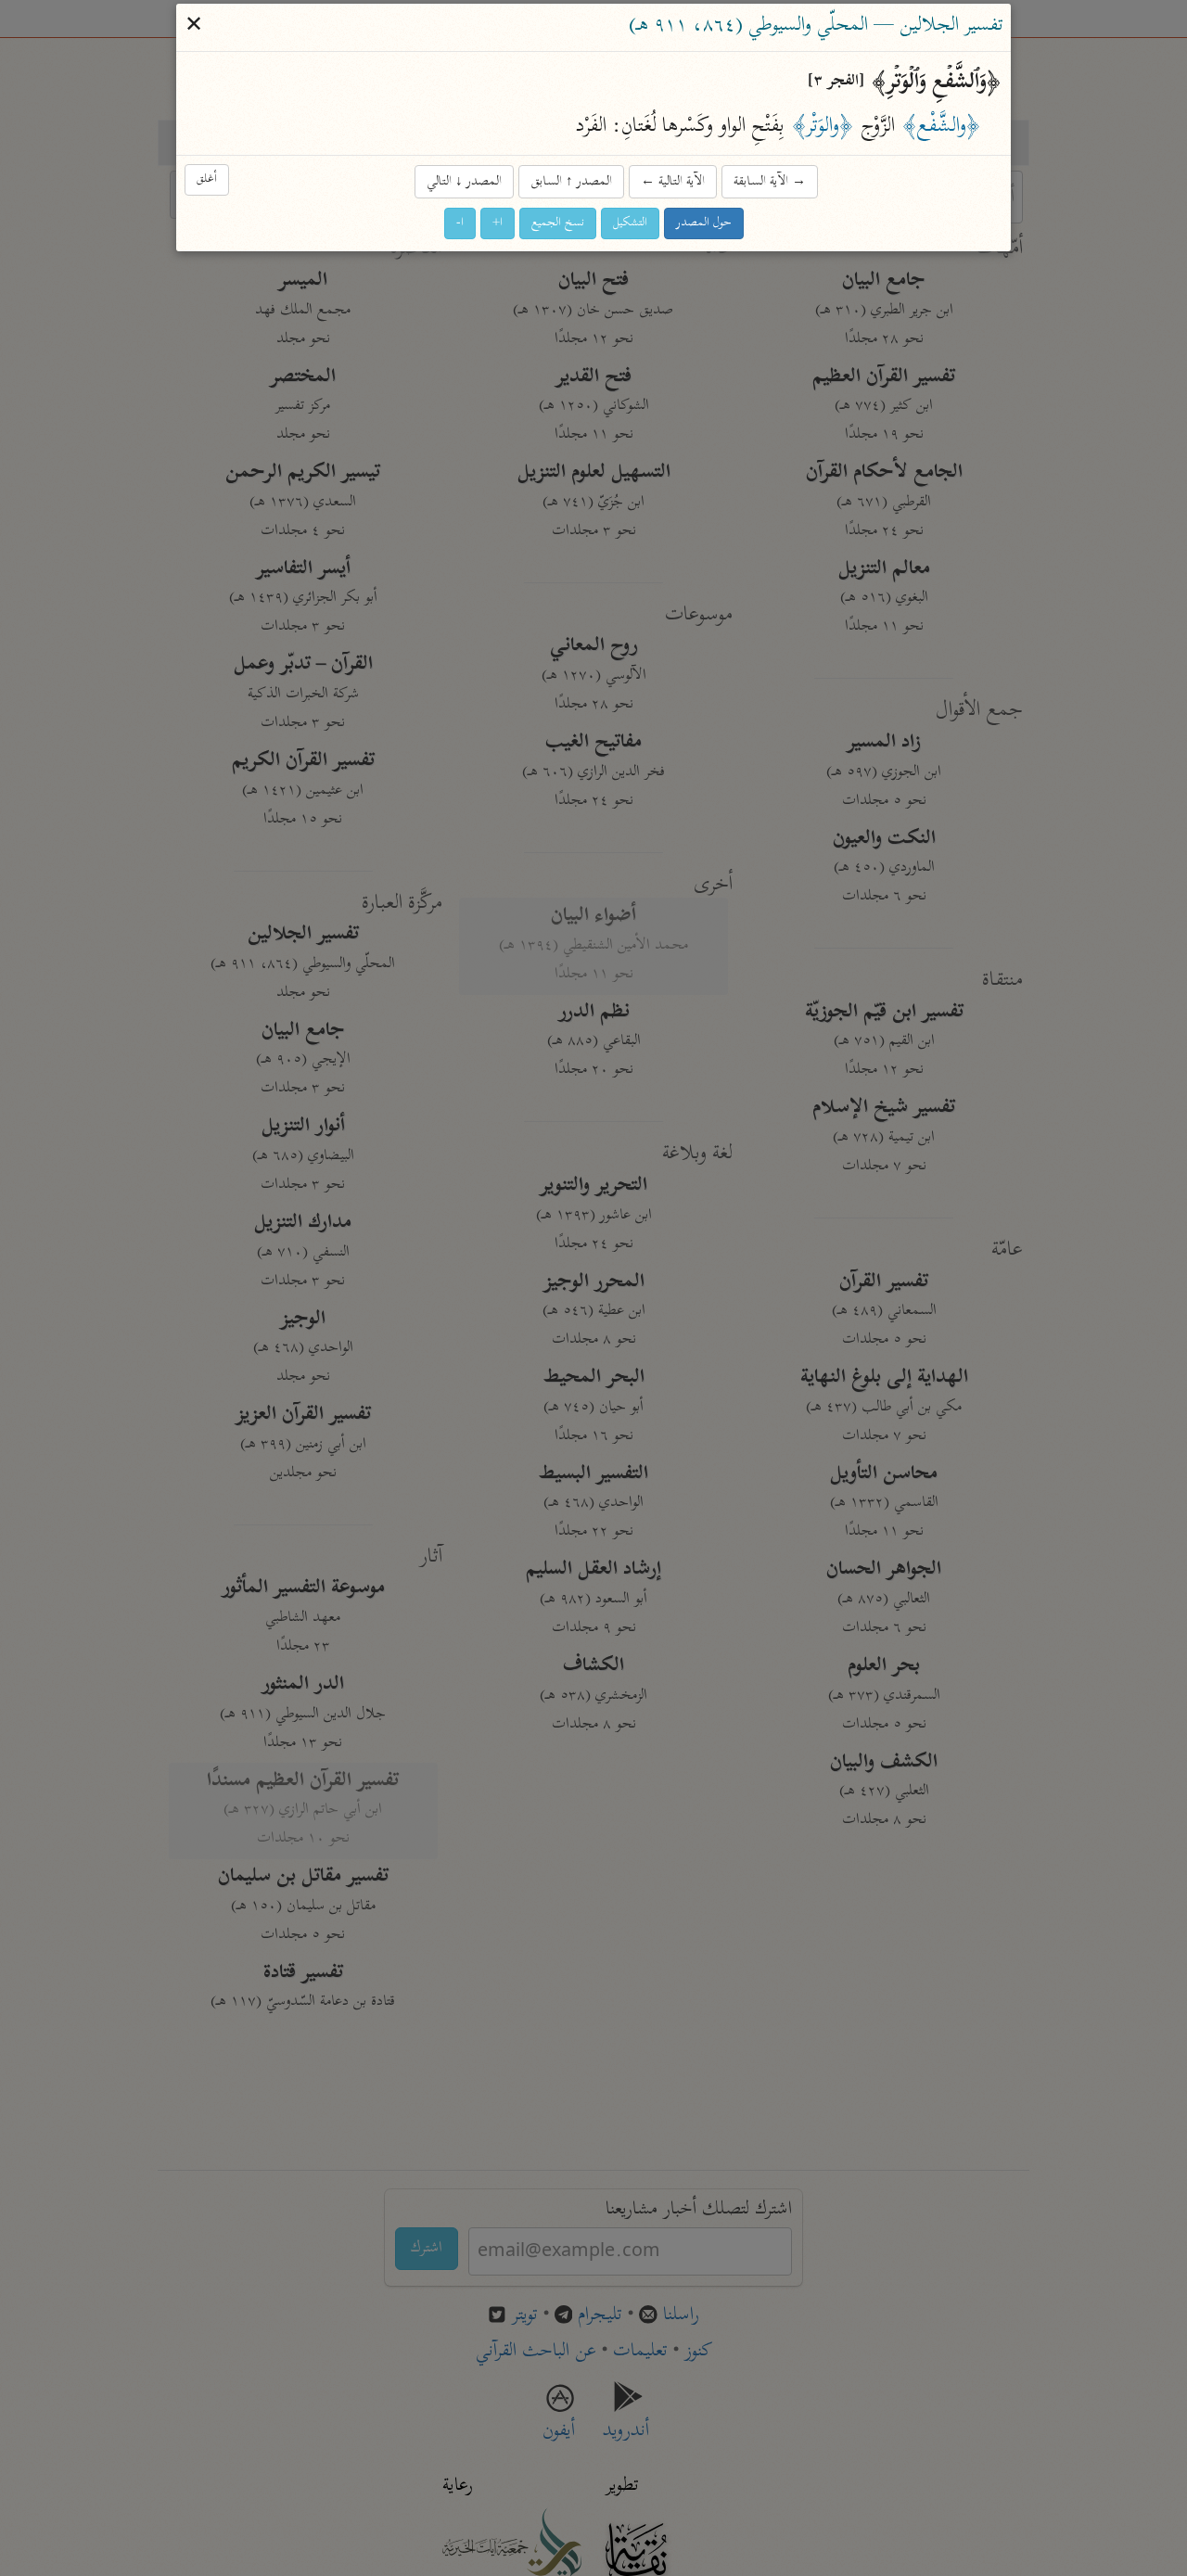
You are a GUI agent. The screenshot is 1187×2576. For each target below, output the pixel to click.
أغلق (207, 179)
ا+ (498, 223)
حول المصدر (704, 223)
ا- (460, 223)
